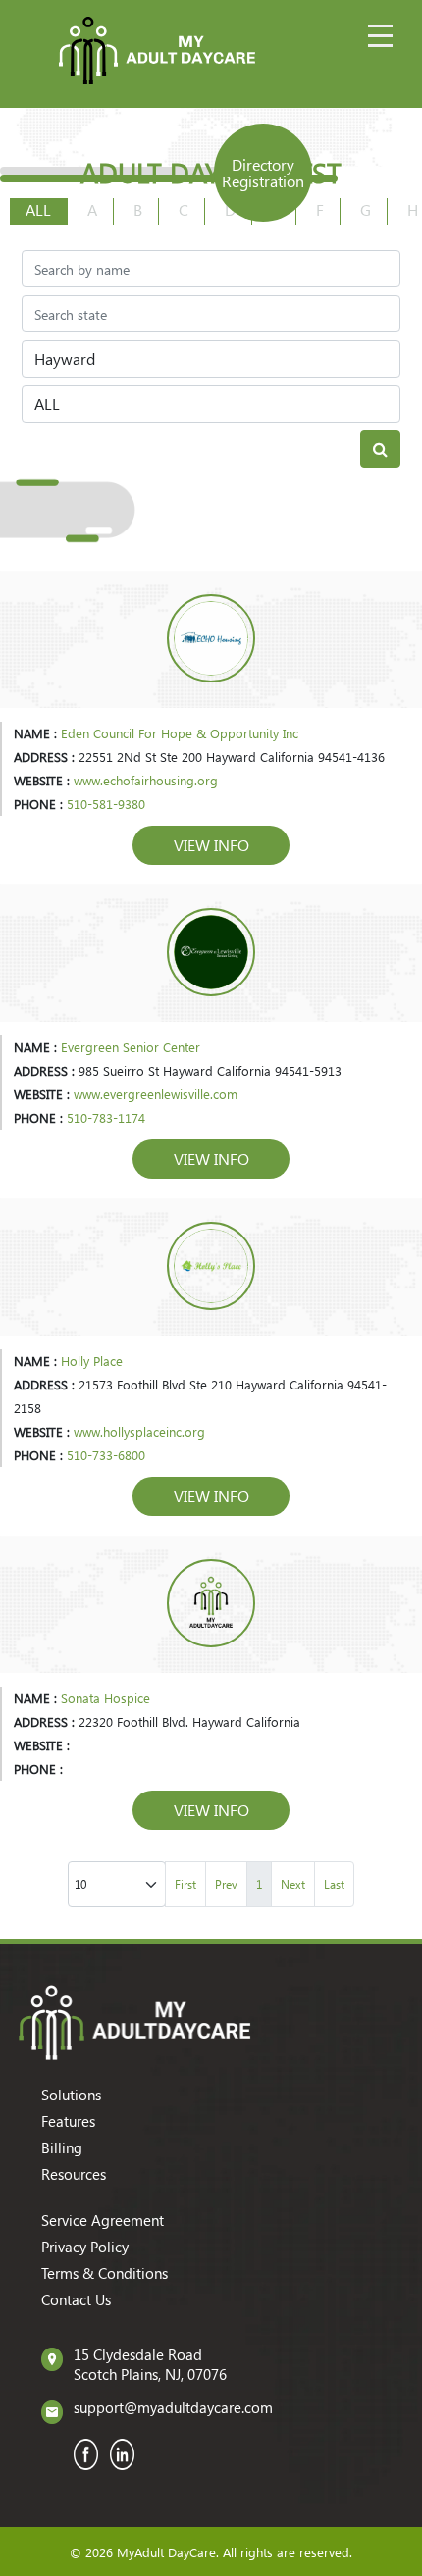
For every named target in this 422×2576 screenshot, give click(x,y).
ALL (38, 209)
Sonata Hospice (105, 1698)
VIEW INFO (211, 845)
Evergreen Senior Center (131, 1047)
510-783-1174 (106, 1117)
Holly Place (92, 1361)
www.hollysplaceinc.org (139, 1431)
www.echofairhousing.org (146, 780)
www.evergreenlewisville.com (156, 1094)
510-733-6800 (106, 1455)
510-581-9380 (106, 804)
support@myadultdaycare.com (173, 2407)
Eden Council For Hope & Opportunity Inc (180, 733)
